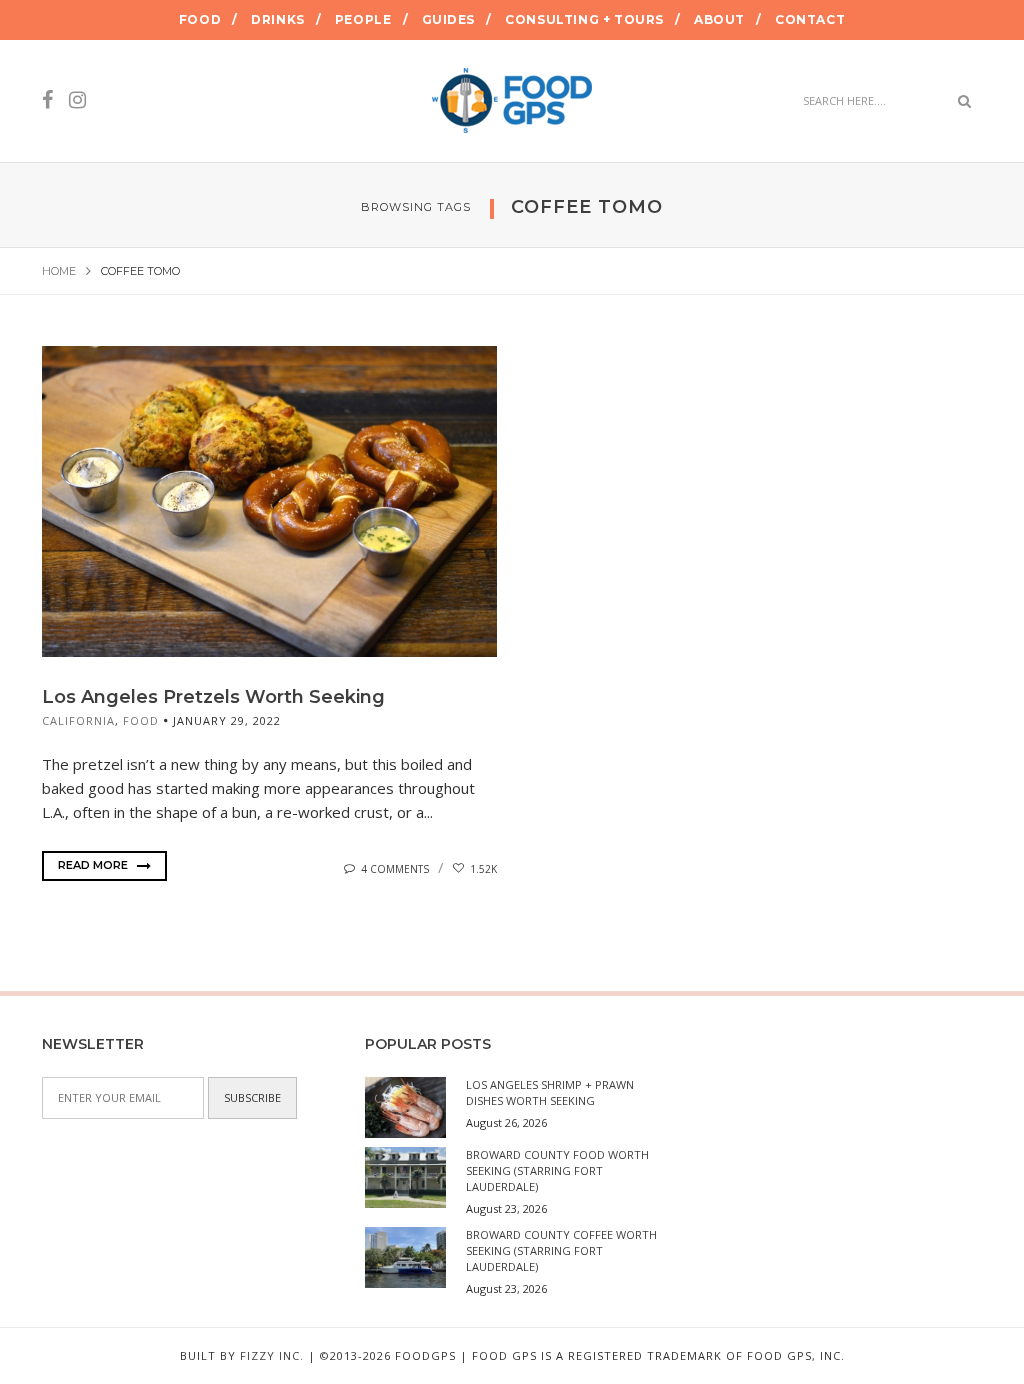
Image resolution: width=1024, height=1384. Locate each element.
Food (200, 19)
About (719, 19)
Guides (449, 19)
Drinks (278, 19)
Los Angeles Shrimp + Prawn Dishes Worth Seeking (550, 1092)
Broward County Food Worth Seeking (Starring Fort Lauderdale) (557, 1170)
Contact (810, 19)
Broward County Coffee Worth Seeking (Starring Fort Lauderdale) (561, 1250)
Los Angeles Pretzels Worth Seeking (213, 697)
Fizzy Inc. (272, 1355)
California (78, 720)
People (363, 19)
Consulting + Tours (584, 19)
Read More (94, 865)
